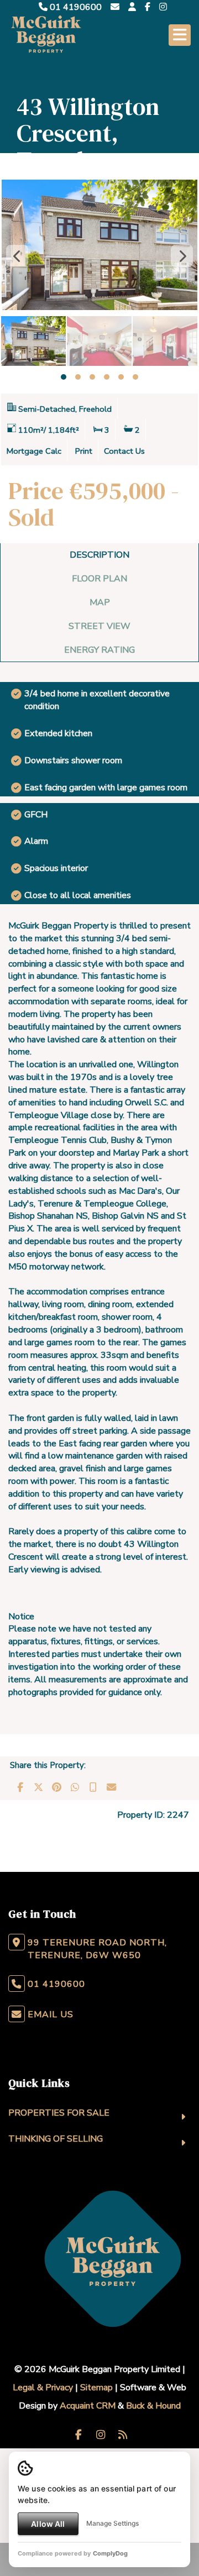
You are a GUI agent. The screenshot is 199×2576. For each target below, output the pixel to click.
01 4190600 (75, 7)
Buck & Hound (153, 2406)
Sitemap (96, 2388)
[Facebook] (148, 7)
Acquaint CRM (88, 2406)
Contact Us (124, 451)
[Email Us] (115, 7)
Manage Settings (112, 2523)
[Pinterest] (56, 1787)
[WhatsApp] (75, 1787)
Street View (99, 626)
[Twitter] (38, 1787)
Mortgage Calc (34, 451)
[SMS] (93, 1787)
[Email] (111, 1787)
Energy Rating (99, 650)
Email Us (51, 2014)
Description (99, 555)
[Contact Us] (132, 7)
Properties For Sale (59, 2113)
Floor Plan (99, 579)
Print (84, 451)
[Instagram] (163, 7)
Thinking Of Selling (56, 2139)
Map (100, 602)
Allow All (48, 2524)
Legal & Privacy (43, 2388)
